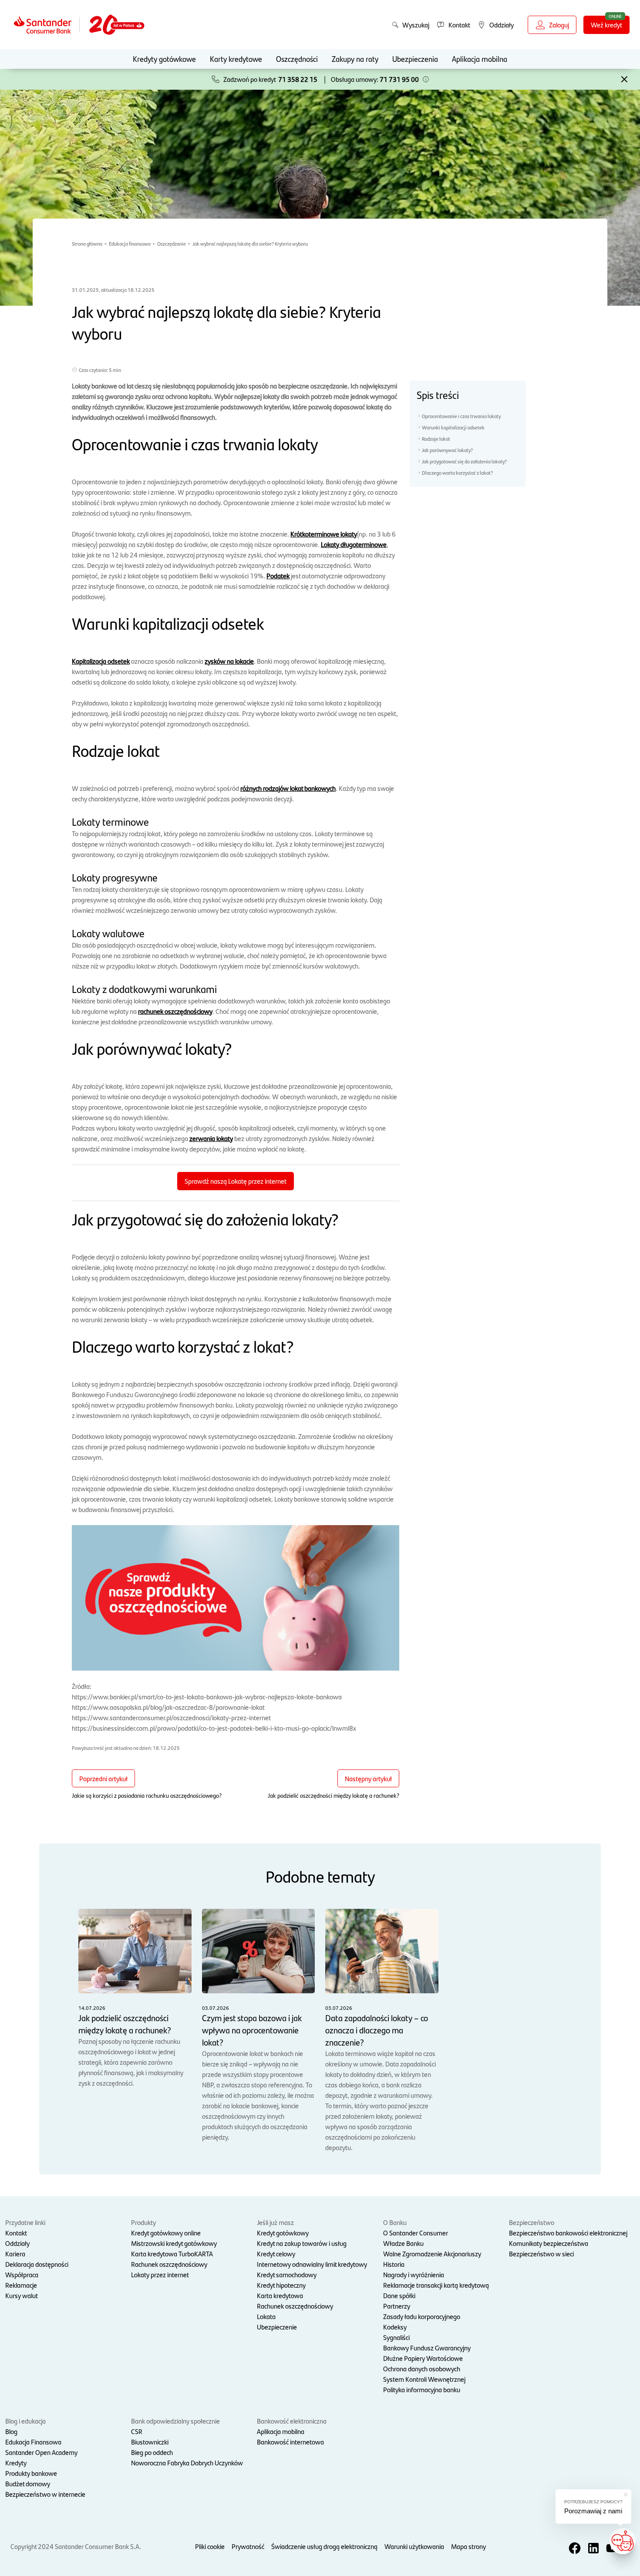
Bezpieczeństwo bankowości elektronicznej (568, 2233)
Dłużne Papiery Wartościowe (423, 2358)
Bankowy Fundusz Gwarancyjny (427, 2348)
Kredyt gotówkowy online (166, 2233)
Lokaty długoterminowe (354, 544)
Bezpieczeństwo (532, 2222)
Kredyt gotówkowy (283, 2233)
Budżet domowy (28, 2483)
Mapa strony (468, 2546)
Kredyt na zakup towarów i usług (302, 2243)
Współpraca (22, 2274)
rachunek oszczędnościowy (175, 1011)
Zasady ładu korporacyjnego (422, 2316)
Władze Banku (403, 2243)
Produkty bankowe (31, 2473)
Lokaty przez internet (160, 2274)
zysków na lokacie (229, 661)
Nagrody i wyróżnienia (414, 2274)
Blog (11, 2431)
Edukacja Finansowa (33, 2442)
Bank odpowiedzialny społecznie (175, 2421)
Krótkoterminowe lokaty (324, 534)
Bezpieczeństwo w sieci (541, 2254)
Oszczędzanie (172, 243)
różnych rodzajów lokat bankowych (288, 788)
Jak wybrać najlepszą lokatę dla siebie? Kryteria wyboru (250, 243)
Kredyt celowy (276, 2254)
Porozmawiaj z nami (593, 2511)
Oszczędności (297, 59)
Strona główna (87, 243)
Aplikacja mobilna (480, 59)
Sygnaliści (396, 2337)
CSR (137, 2431)
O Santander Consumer (416, 2233)
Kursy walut (22, 2295)
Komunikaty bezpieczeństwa (549, 2243)
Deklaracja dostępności (37, 2264)
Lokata (266, 2316)
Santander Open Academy (41, 2452)
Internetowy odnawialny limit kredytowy (312, 2264)
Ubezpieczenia (415, 59)
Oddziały (17, 2243)
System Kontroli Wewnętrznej (424, 2379)
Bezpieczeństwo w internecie (45, 2494)
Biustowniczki (150, 2442)
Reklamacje (21, 2285)
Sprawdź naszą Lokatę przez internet (236, 1181)
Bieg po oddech (152, 2452)
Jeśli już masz (275, 2222)
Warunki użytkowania (414, 2546)
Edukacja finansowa (130, 243)
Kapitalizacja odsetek (101, 661)
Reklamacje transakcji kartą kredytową (436, 2285)
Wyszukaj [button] (416, 25)
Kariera (15, 2254)
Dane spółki (399, 2295)
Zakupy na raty (355, 59)
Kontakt (16, 2233)
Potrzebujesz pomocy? (593, 2502)
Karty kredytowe (236, 59)
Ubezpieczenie (277, 2327)
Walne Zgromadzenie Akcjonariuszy (432, 2254)
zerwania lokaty (211, 1138)
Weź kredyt (606, 25)
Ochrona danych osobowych (422, 2368)
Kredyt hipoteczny (281, 2285)
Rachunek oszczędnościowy (169, 2264)
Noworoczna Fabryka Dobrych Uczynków (187, 2463)
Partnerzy (397, 2306)
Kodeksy (395, 2327)
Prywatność (248, 2546)
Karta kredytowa (280, 2295)
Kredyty (16, 2463)
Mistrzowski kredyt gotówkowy (174, 2243)
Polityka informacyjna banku (422, 2389)
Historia (394, 2264)
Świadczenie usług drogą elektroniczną (324, 2546)
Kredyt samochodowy (287, 2274)
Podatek (278, 576)
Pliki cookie (210, 2546)
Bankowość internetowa (290, 2442)
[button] (426, 79)
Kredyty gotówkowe (164, 59)
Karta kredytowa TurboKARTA (172, 2254)
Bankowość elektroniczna (292, 2421)
